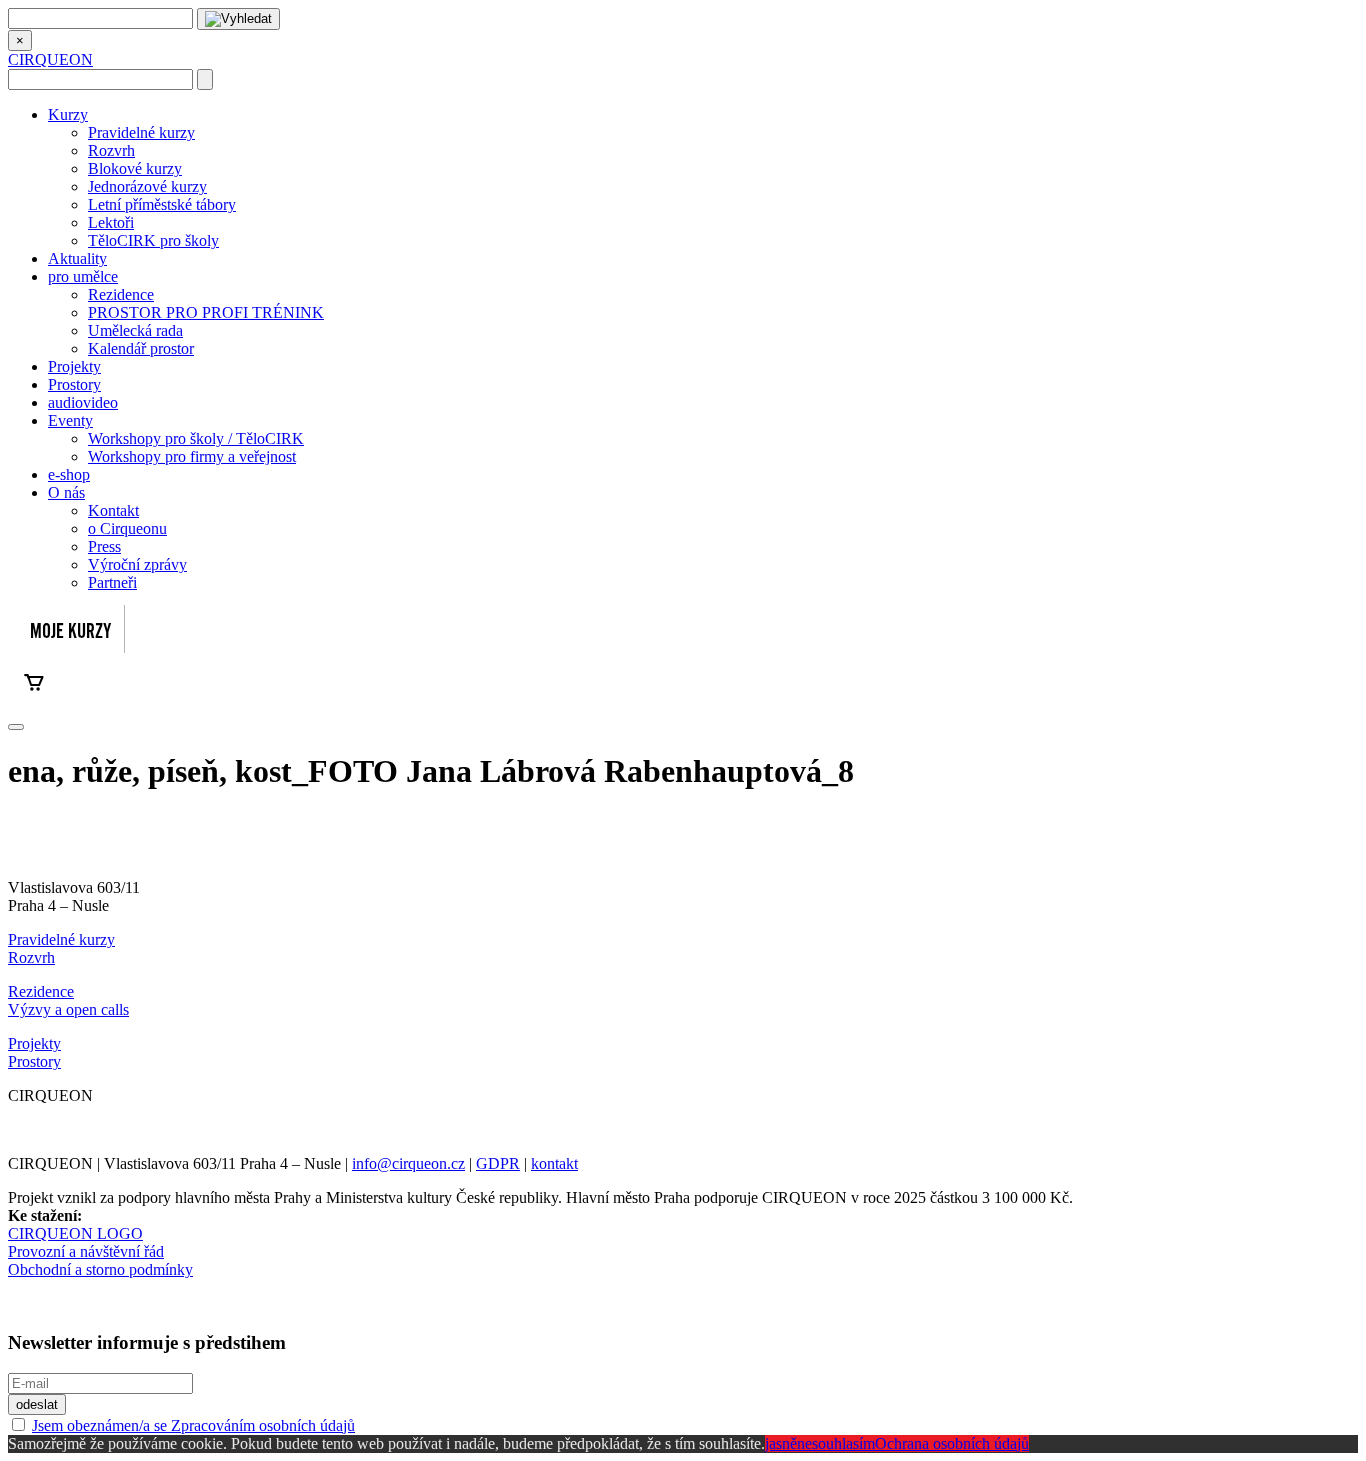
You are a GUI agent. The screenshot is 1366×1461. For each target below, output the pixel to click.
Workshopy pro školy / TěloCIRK (196, 438)
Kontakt (113, 510)
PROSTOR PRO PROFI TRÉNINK (206, 312)
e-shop (69, 474)
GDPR (498, 1163)
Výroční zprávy (137, 564)
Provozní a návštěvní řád (86, 1251)
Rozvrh (111, 150)
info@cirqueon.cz (408, 1163)
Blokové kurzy (135, 168)
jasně (781, 1443)
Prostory (74, 384)
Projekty (74, 366)
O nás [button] (66, 492)
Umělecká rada (135, 330)
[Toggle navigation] (16, 727)
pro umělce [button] (83, 276)
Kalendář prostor (141, 348)
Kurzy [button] (68, 114)
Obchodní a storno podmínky (100, 1269)
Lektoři (111, 222)
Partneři (112, 582)
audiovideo (83, 402)
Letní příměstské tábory (162, 204)
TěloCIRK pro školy (153, 240)
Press (104, 546)
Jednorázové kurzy (147, 186)
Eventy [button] (70, 420)
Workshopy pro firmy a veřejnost (192, 456)
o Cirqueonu (127, 528)
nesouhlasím (836, 1443)
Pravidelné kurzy (141, 132)
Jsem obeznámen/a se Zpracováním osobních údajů (193, 1425)
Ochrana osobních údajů (952, 1443)
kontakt (554, 1163)
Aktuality (77, 258)
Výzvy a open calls (68, 1009)
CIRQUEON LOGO (75, 1233)
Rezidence (121, 294)
